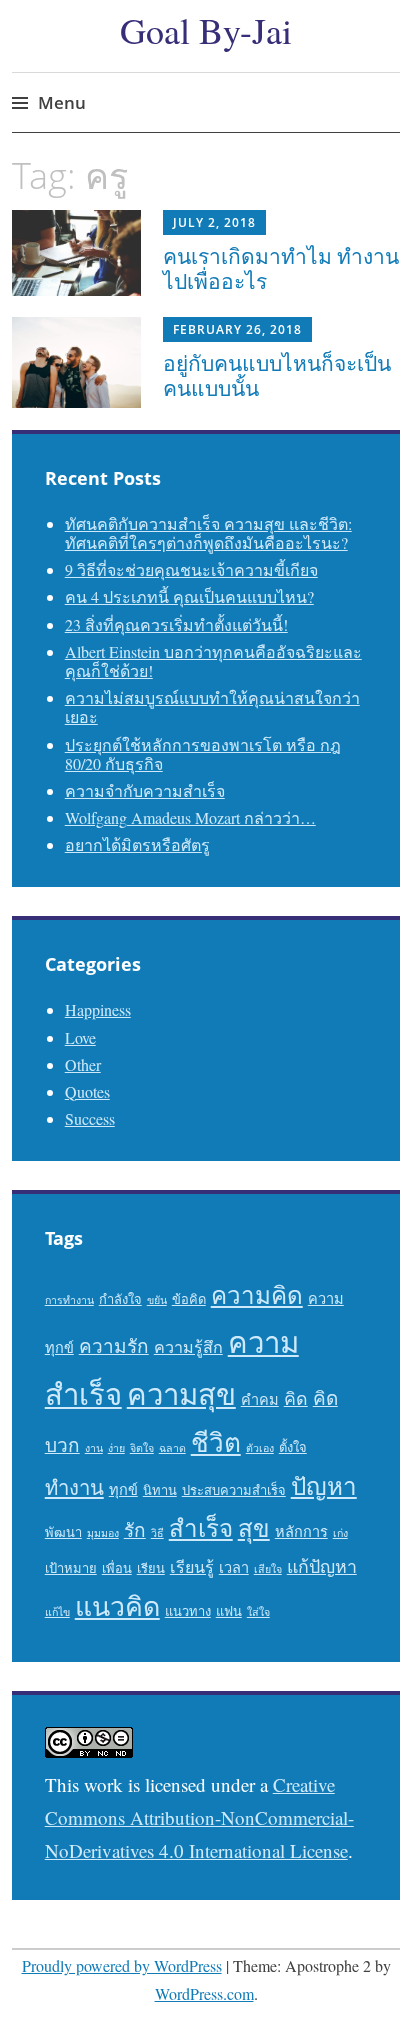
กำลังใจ (120, 1299)
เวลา (234, 1567)
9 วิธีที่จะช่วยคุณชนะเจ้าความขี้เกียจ (191, 569)
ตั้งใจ (293, 1447)
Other (83, 1064)
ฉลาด (172, 1448)
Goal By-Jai (206, 30)
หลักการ (301, 1531)
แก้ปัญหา (322, 1566)
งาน (94, 1448)
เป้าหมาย (71, 1568)
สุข (254, 1527)
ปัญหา (324, 1485)
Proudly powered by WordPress (122, 1965)
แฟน (229, 1611)
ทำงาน (74, 1487)
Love (80, 1037)
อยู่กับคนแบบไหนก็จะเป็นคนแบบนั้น (277, 375)
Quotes (87, 1091)
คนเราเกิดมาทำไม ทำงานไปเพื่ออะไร (281, 268)
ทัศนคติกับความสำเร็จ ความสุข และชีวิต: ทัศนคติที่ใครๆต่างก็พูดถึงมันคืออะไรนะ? (208, 533)
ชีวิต (216, 1441)
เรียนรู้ (192, 1567)
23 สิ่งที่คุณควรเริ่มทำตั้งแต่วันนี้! (176, 624)
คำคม (260, 1399)
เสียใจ (268, 1569)
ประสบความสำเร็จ (234, 1490)
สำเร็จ (201, 1527)
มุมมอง (103, 1533)
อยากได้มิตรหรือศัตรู (137, 844)
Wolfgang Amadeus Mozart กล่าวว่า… (190, 817)
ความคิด (257, 1294)
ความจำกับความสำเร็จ (145, 790)
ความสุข (181, 1393)
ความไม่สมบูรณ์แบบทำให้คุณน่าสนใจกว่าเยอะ (212, 707)
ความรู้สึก (188, 1347)
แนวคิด (117, 1606)
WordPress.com (204, 1993)
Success (90, 1118)
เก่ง (340, 1533)
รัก (135, 1529)
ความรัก (114, 1345)
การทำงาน (69, 1300)
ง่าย (116, 1448)
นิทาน (160, 1490)
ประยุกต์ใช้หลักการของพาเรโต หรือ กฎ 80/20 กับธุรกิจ (203, 754)
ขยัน (157, 1300)
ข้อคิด (189, 1299)
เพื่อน (117, 1568)
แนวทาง (188, 1611)
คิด (296, 1398)
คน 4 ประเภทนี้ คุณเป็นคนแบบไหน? (189, 596)
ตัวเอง (260, 1448)
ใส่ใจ (258, 1612)
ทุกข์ (123, 1489)
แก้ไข (57, 1612)
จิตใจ (142, 1448)
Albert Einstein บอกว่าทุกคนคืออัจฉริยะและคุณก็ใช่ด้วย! (213, 661)
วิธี (157, 1533)
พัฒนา (63, 1532)
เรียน (151, 1568)
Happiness (98, 1009)
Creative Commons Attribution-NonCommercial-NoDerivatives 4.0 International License (199, 1818)
